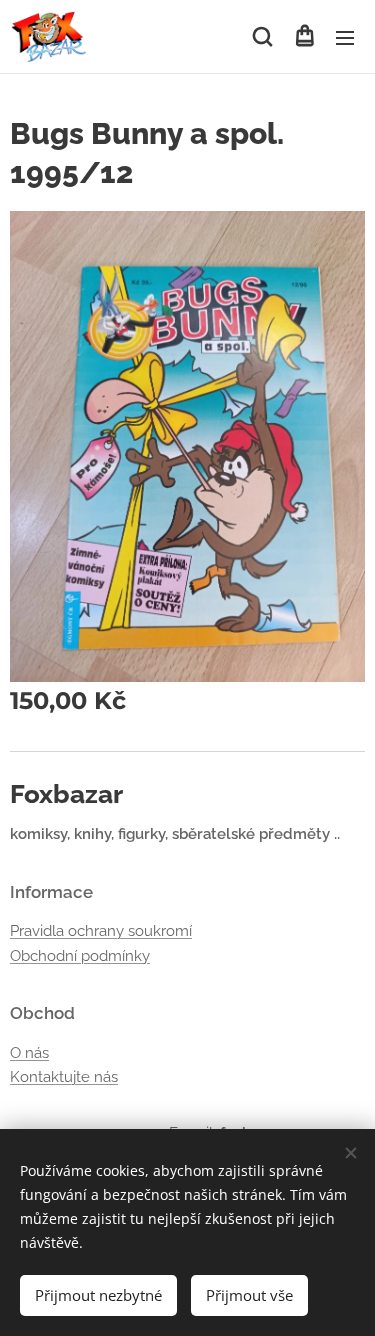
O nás (29, 1053)
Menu (345, 37)
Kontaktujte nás (64, 1077)
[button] (262, 37)
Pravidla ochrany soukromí (101, 931)
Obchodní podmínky (80, 956)
